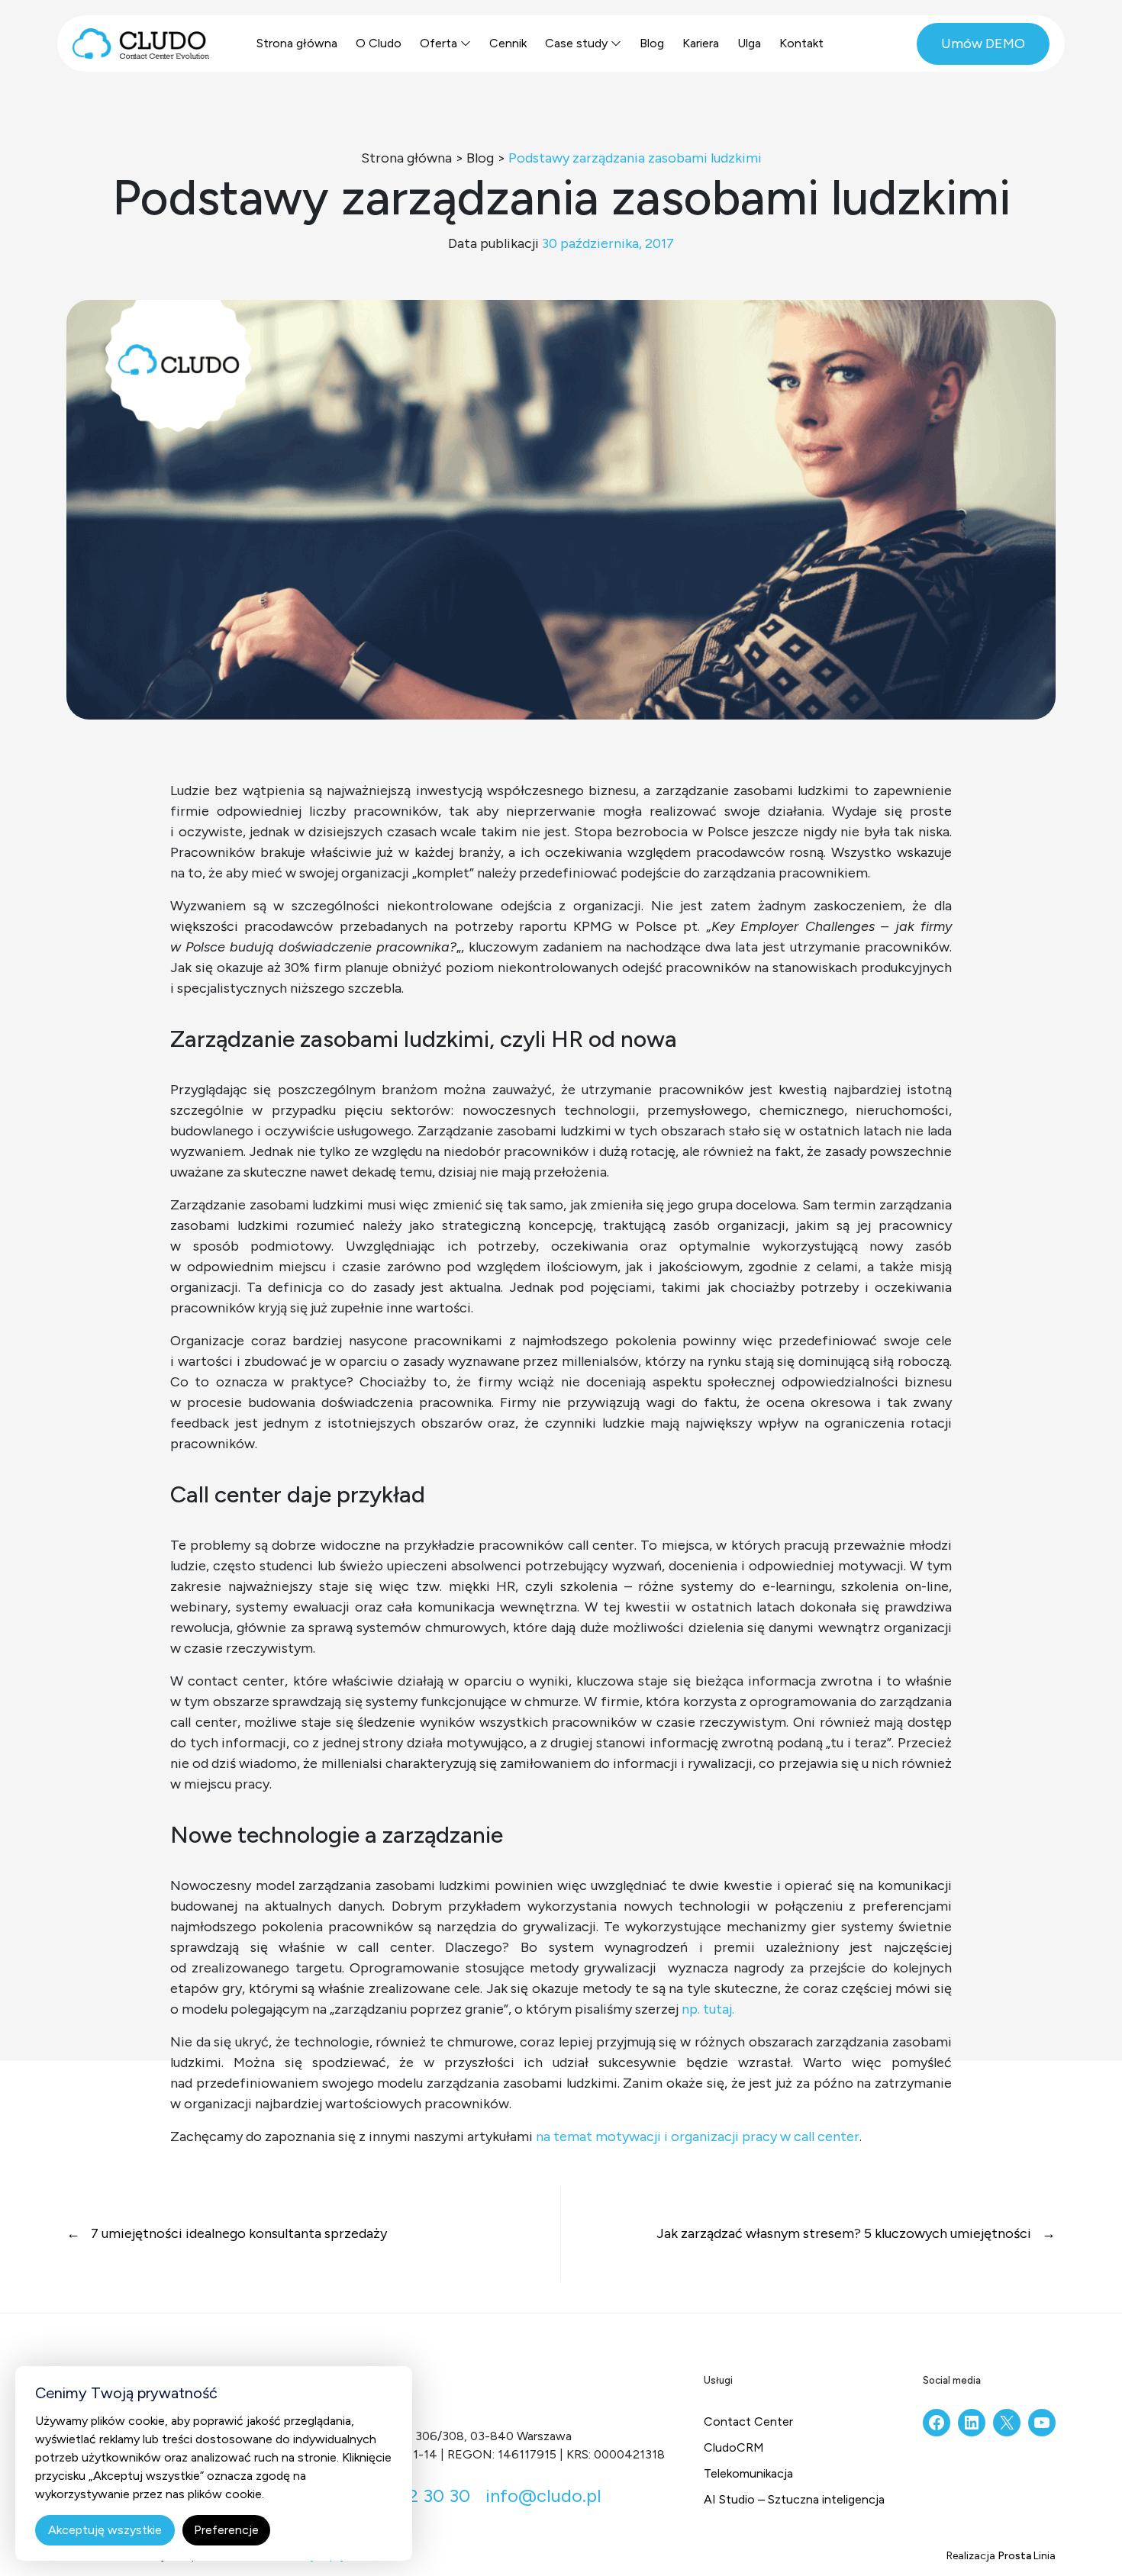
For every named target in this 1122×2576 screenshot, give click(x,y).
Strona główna (297, 43)
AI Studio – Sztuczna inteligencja (794, 2499)
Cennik (508, 43)
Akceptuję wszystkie (105, 2530)
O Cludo (379, 43)
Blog (652, 43)
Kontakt (801, 43)
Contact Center (748, 2421)
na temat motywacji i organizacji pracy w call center (698, 2136)
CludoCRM (734, 2447)
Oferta (438, 43)
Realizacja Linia (1001, 2556)
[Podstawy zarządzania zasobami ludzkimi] (561, 508)
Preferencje (226, 2530)
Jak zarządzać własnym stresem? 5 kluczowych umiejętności (845, 2233)
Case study (576, 43)
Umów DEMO (983, 43)
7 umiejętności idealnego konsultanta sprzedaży (237, 2233)
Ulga (749, 43)
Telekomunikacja (748, 2473)
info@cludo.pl (543, 2495)
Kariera (701, 43)
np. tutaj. (708, 2009)
